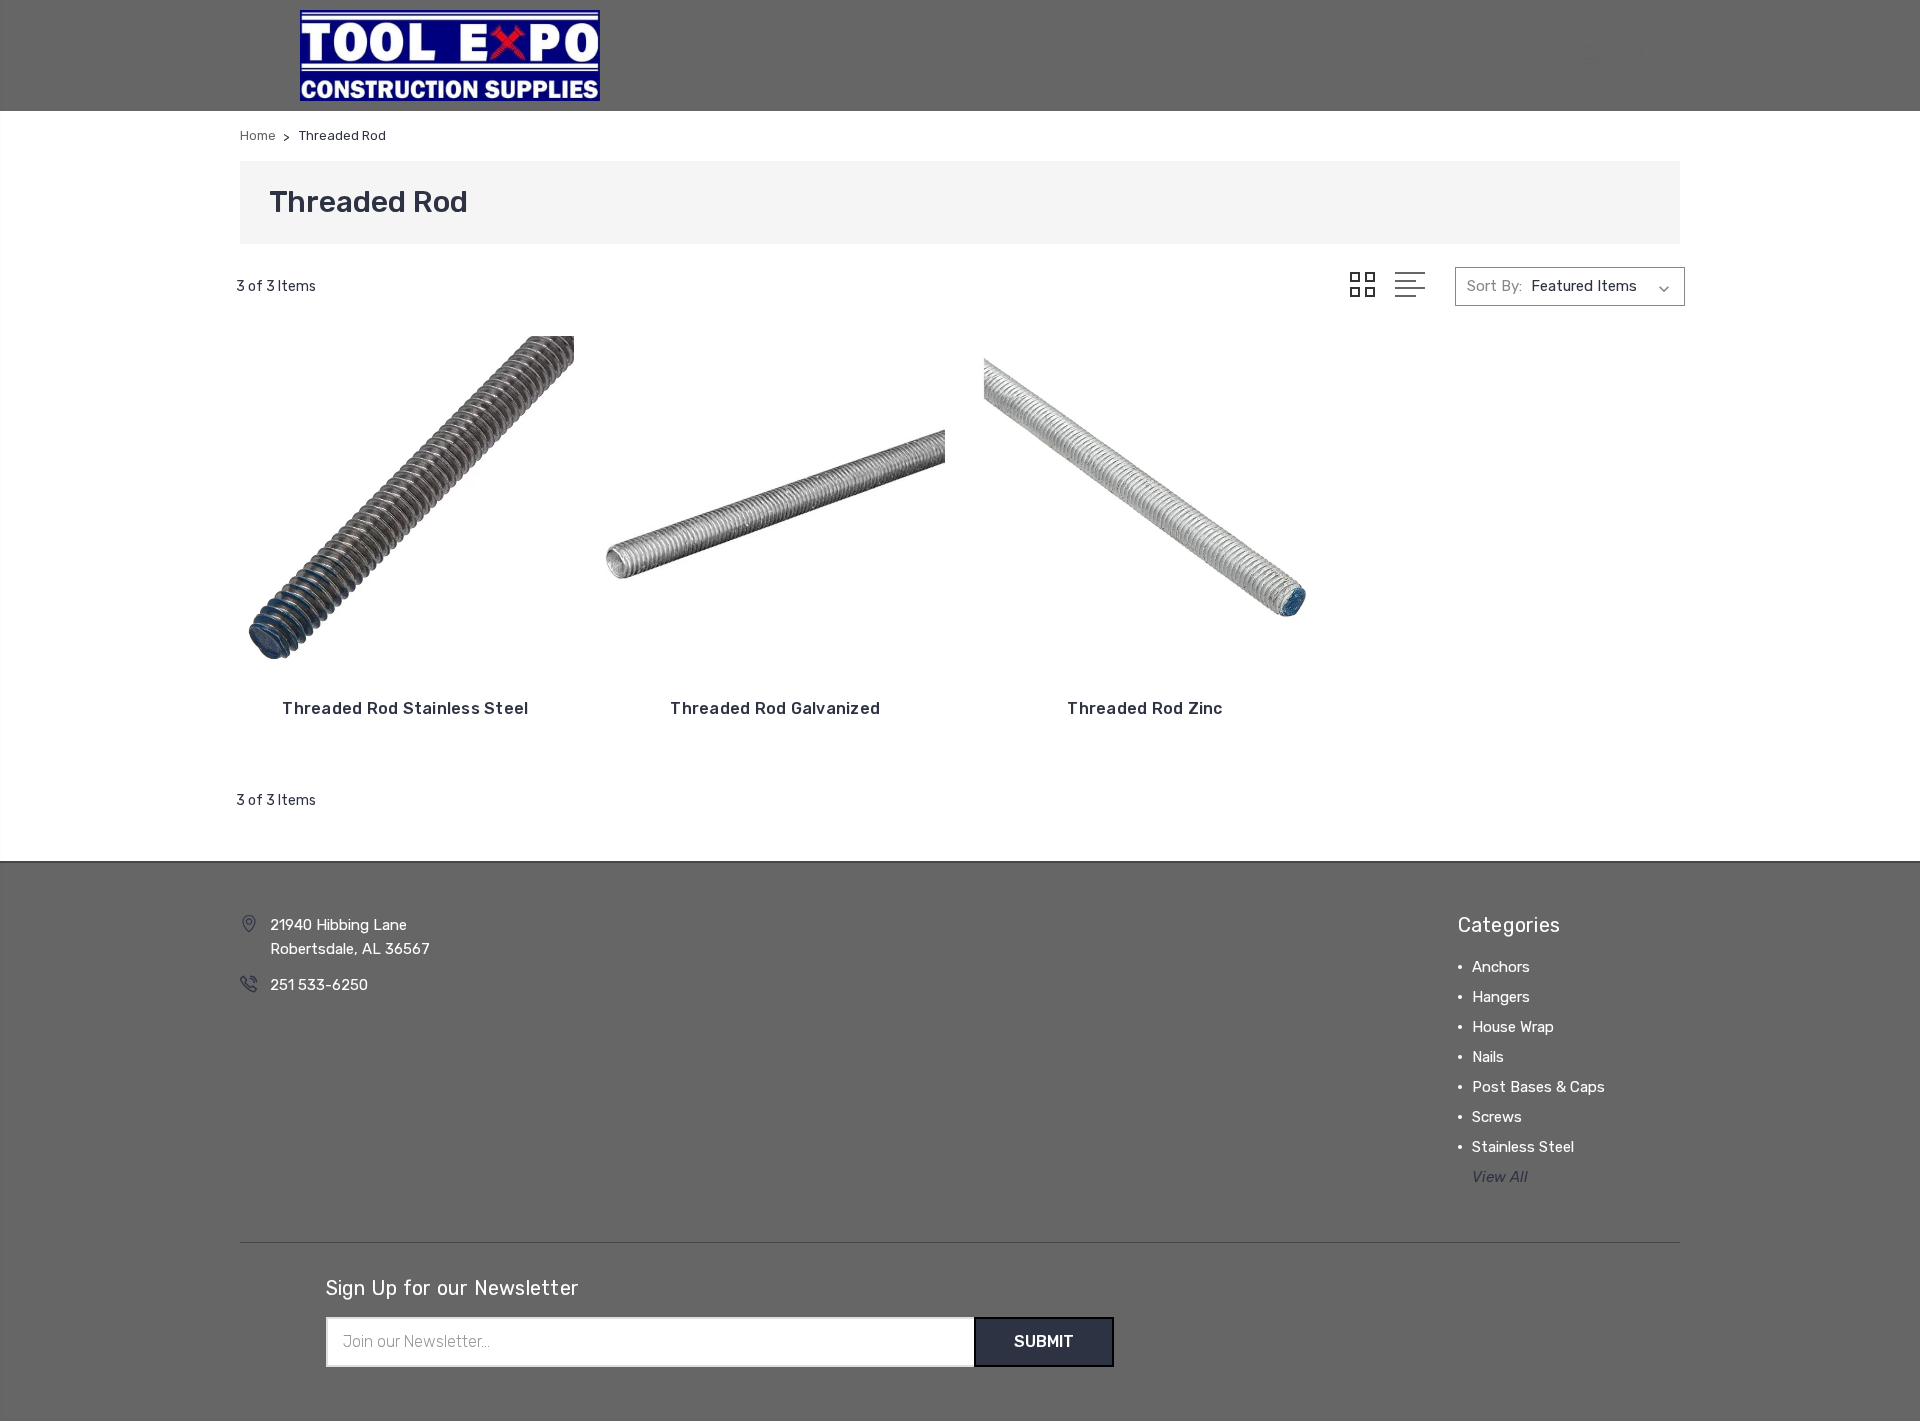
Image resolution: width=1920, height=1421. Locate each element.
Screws (1497, 1117)
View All (1500, 1177)
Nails (1488, 1057)
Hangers (1501, 997)
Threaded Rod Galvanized (775, 708)
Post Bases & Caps (1538, 1087)
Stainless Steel (1523, 1147)
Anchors (1501, 967)
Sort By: (1494, 286)
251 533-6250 (319, 985)
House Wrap (1513, 1027)
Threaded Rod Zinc (1144, 708)
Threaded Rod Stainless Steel (405, 708)
